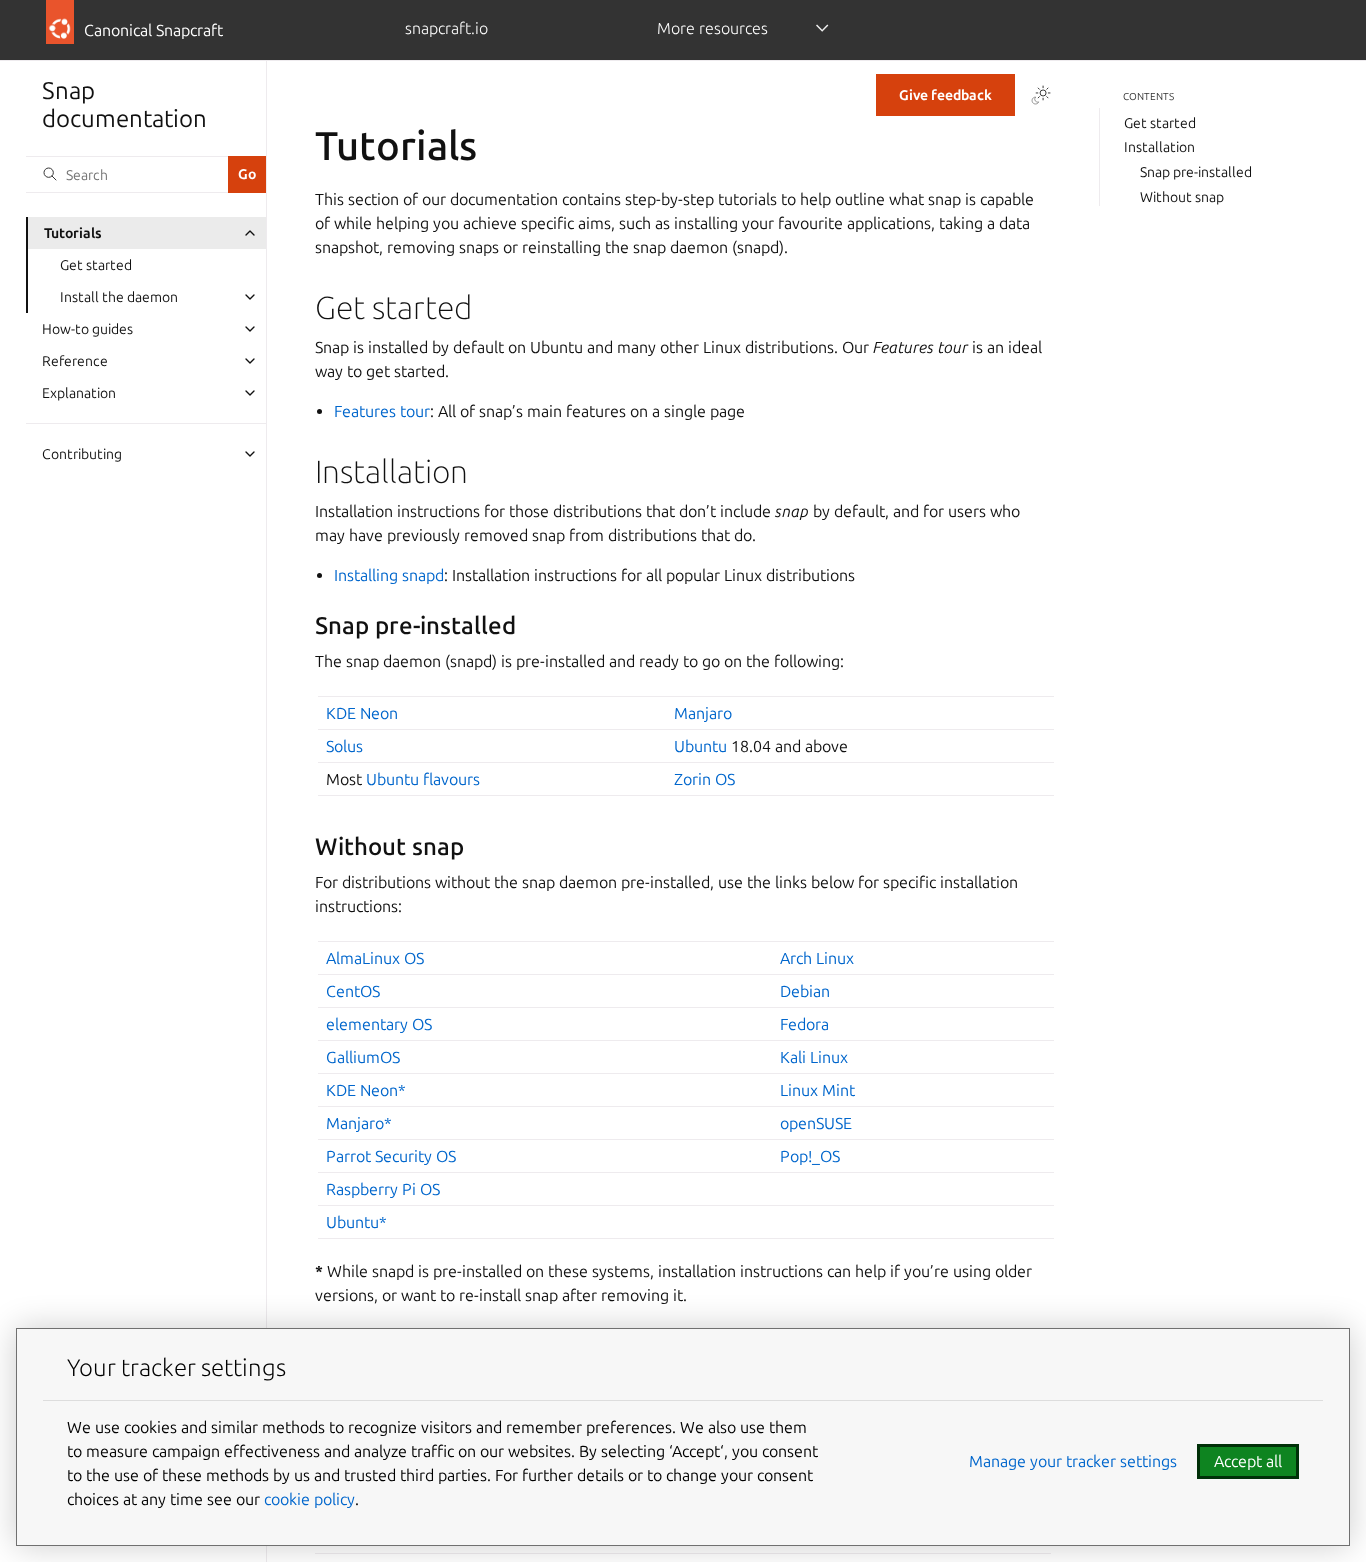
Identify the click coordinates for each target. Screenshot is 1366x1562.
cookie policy (309, 1499)
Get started (96, 265)
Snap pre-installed (1196, 172)
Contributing (82, 454)
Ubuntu (700, 746)
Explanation (79, 393)
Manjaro (703, 713)
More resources (712, 28)
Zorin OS (704, 779)
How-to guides (87, 329)
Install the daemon (119, 297)
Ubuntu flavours (423, 779)
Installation (1159, 147)
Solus (344, 746)
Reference (75, 361)
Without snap (1182, 197)
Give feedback (945, 95)
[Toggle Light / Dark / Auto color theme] (1041, 95)
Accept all (1248, 1461)
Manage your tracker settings (1073, 1461)
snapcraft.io (446, 28)
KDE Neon (362, 713)
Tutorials (73, 233)
